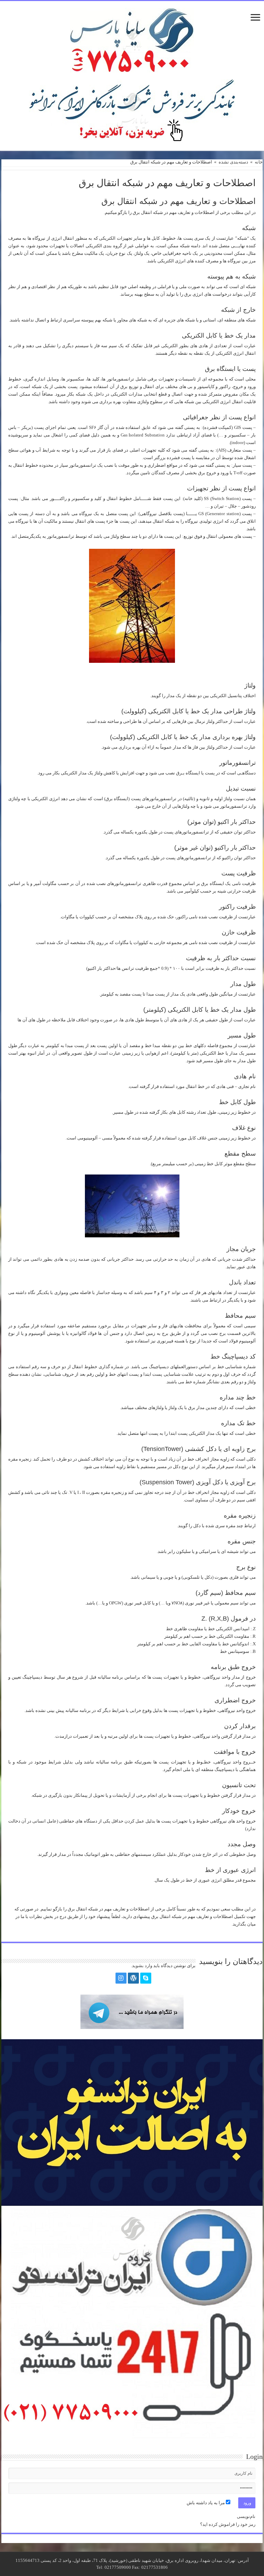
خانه (259, 162)
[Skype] (146, 1978)
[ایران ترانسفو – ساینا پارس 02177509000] (132, 39)
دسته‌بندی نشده (233, 162)
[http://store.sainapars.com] (132, 111)
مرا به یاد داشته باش (206, 2503)
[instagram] (121, 1978)
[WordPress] (133, 1978)
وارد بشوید (142, 1966)
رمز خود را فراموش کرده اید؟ (228, 2524)
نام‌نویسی (246, 2516)
